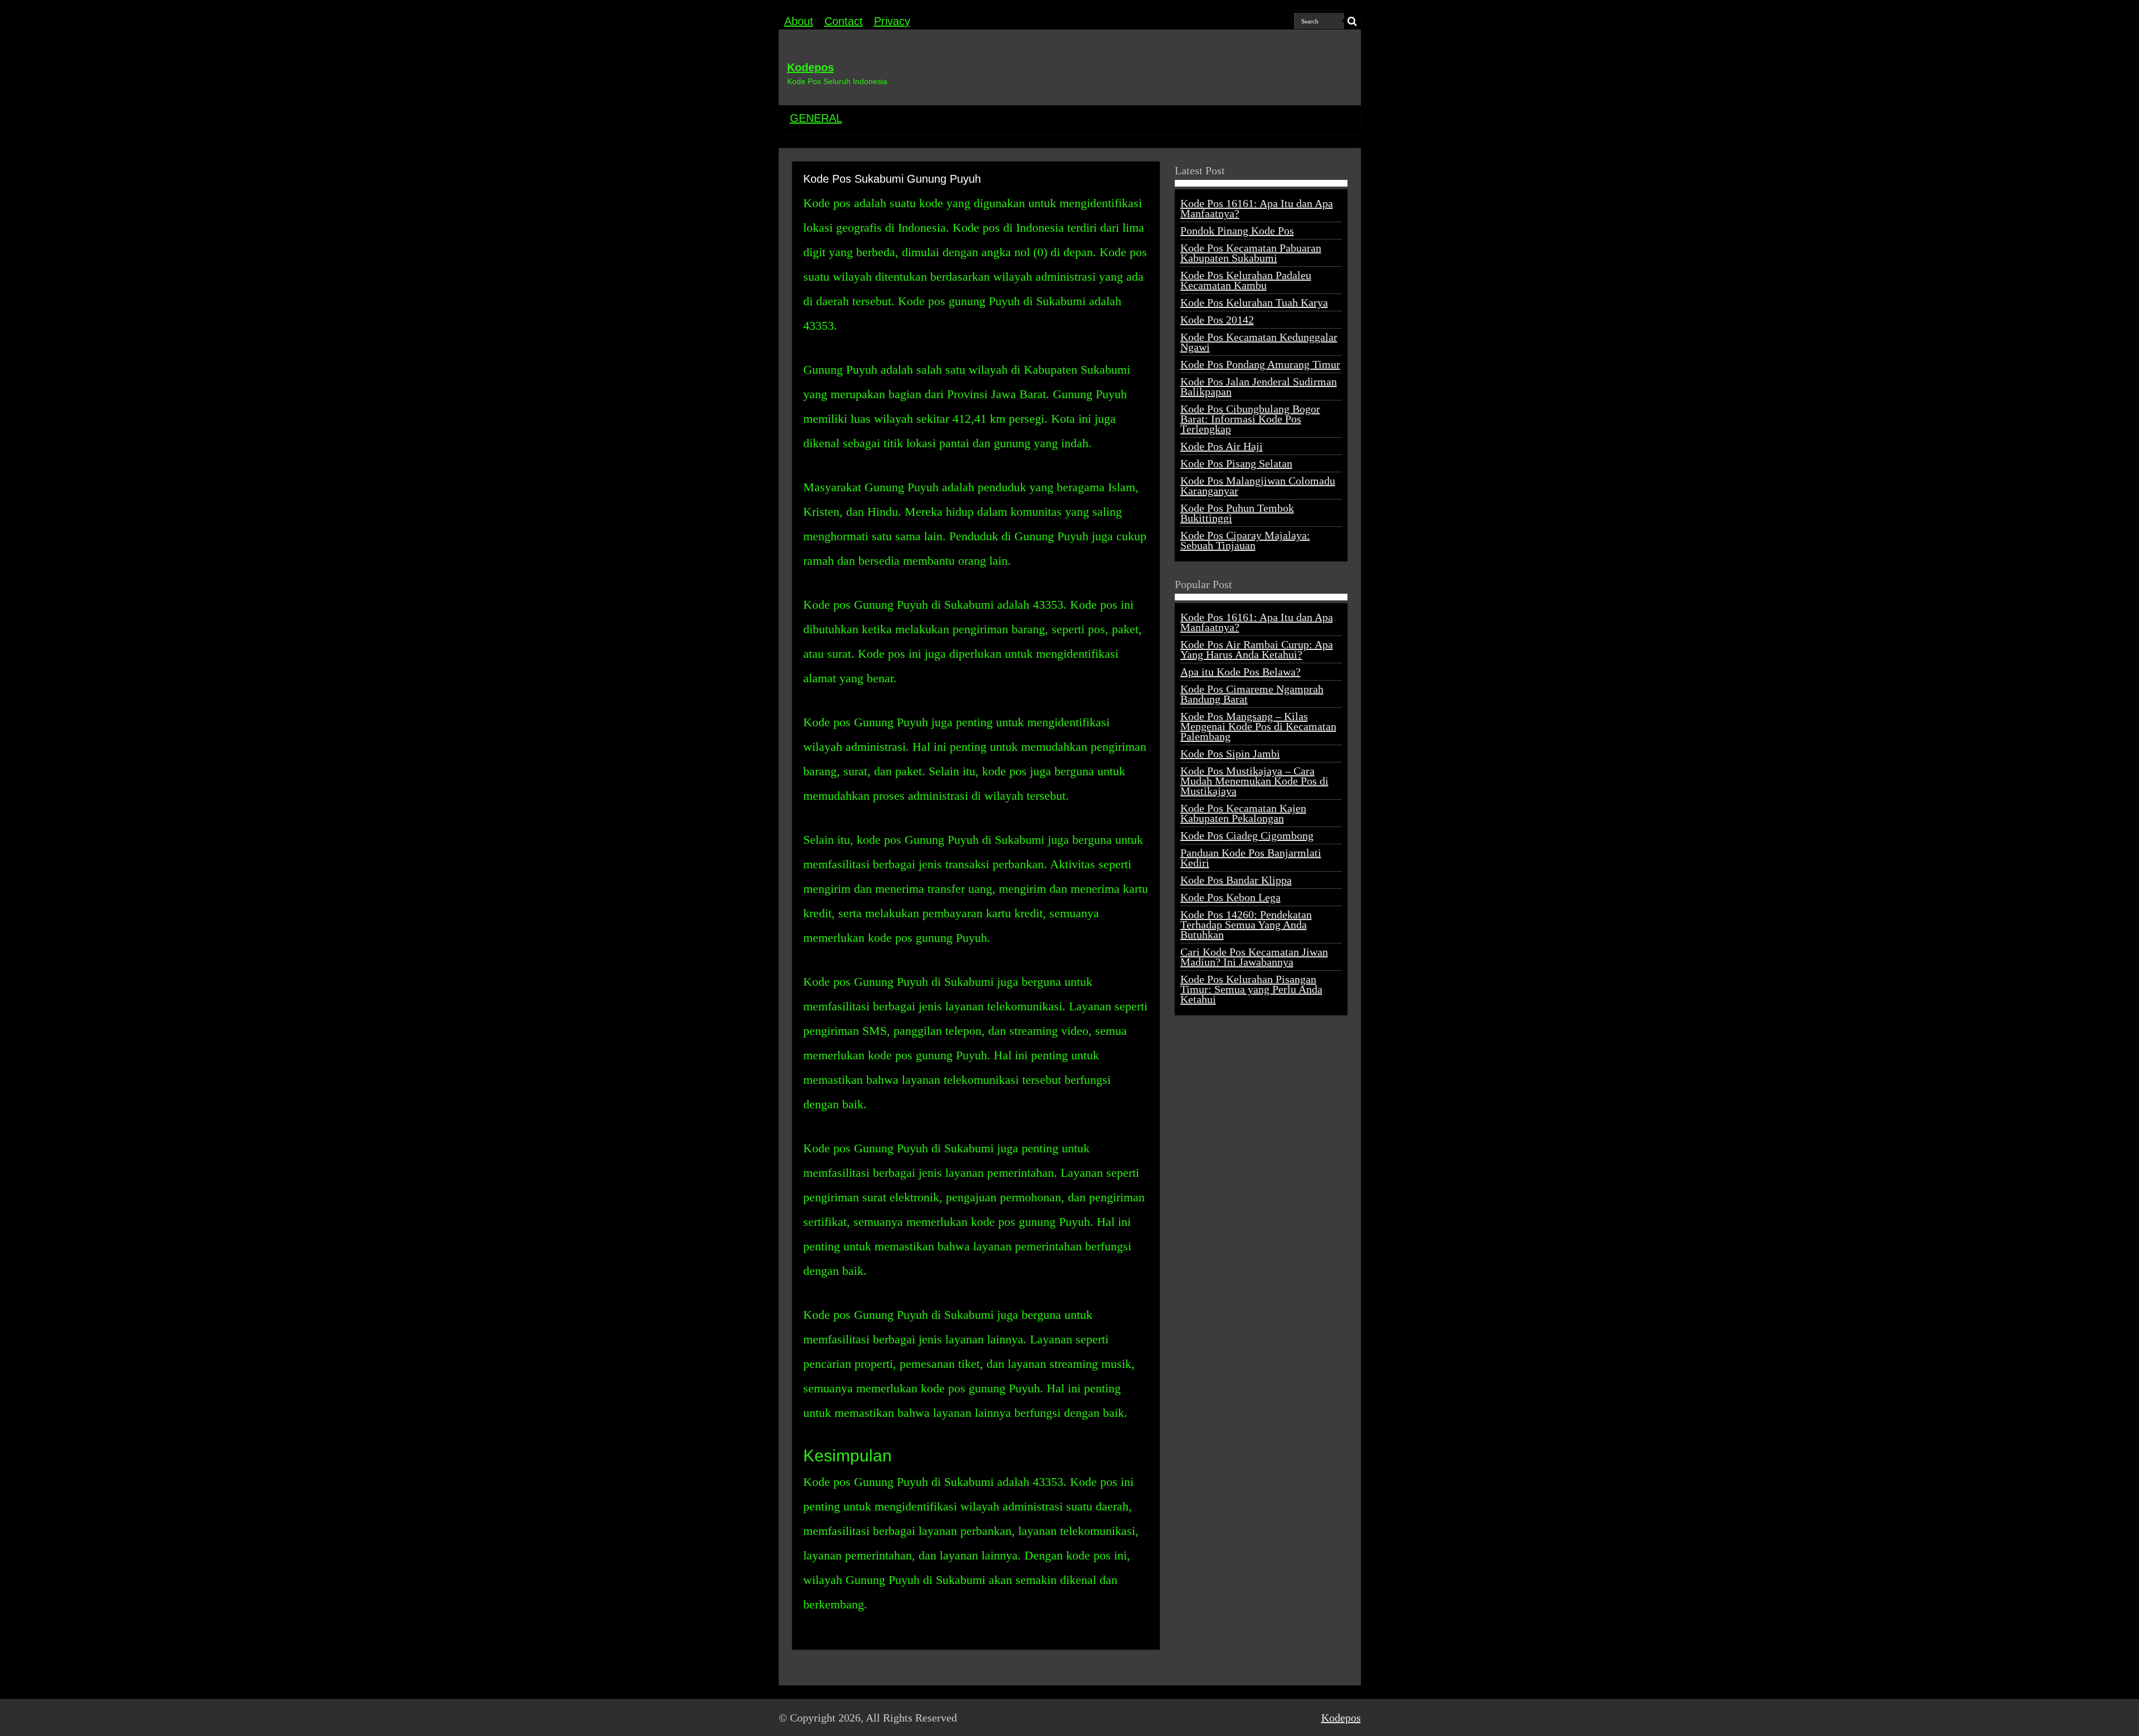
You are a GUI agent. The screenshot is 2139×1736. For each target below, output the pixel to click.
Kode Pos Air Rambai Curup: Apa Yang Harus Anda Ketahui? (1257, 649)
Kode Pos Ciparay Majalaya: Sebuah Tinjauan (1245, 540)
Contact (844, 21)
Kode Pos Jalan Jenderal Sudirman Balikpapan (1259, 387)
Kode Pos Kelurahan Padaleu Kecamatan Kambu (1246, 280)
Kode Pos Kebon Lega (1230, 897)
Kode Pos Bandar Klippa (1236, 880)
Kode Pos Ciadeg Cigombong (1247, 835)
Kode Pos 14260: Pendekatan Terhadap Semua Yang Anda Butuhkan (1246, 925)
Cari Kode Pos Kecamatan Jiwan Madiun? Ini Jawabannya (1254, 957)
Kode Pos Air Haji (1222, 446)
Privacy (892, 21)
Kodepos (810, 67)
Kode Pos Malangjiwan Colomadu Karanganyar (1258, 486)
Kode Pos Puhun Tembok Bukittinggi (1237, 513)
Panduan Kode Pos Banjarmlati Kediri (1251, 858)
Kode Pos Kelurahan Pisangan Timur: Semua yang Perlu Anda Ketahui (1251, 989)
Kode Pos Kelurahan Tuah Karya (1254, 302)
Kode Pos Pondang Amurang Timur (1260, 364)
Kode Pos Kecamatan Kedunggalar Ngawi (1259, 342)
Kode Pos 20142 (1217, 320)
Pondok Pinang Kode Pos (1237, 231)
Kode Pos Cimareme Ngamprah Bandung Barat (1252, 694)
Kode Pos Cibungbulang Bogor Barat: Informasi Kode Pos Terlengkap (1250, 419)
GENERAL (816, 118)
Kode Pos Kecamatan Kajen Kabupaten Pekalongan (1243, 813)
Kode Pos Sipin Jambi (1230, 754)
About (799, 21)
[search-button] (1352, 21)
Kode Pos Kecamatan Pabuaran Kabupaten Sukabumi (1251, 253)
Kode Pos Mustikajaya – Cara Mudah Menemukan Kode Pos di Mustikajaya (1254, 781)
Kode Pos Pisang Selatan (1236, 463)
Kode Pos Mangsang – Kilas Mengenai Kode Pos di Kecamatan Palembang (1258, 726)
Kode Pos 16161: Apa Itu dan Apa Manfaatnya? (1257, 208)
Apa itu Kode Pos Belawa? (1241, 672)
